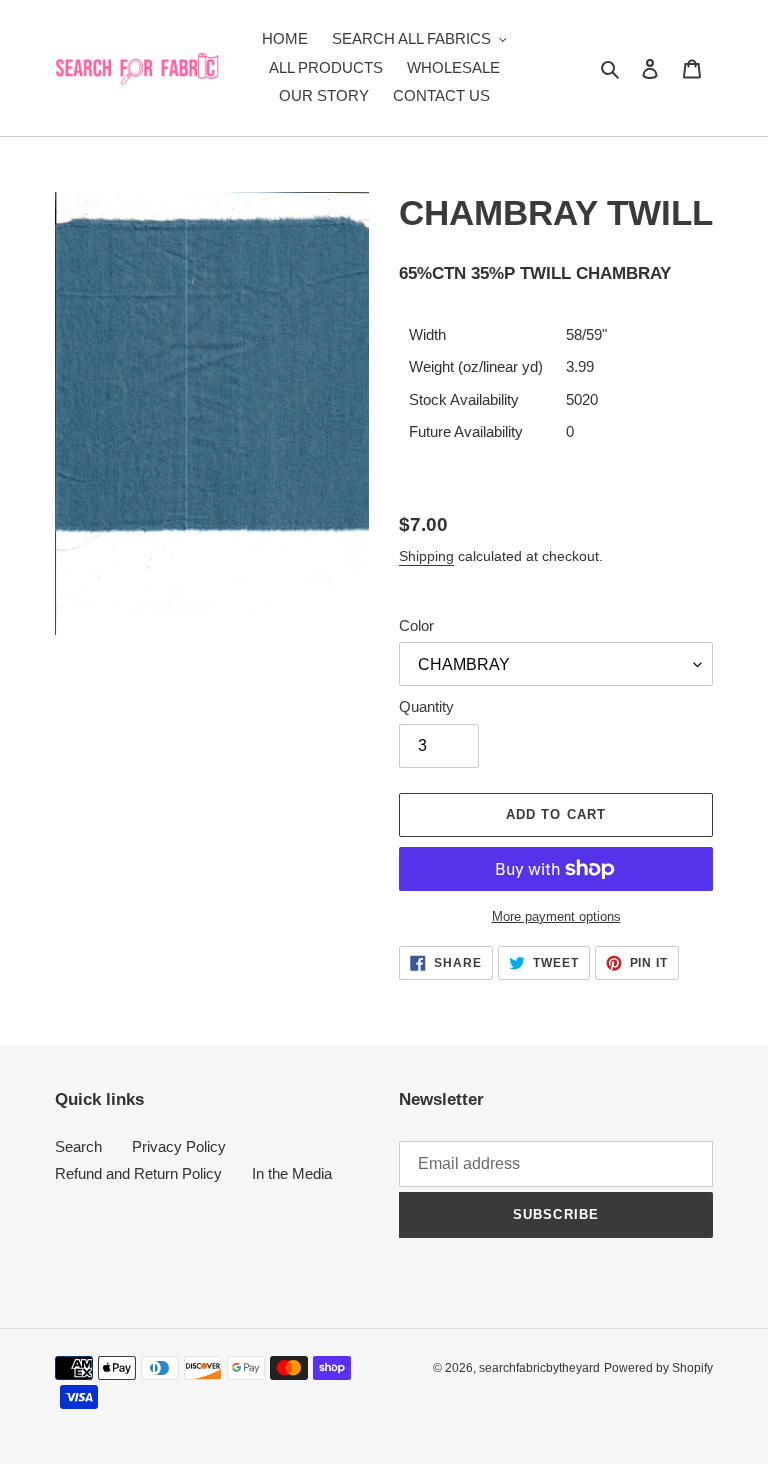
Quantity (426, 706)
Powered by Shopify (658, 1368)
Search (78, 1146)
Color (416, 625)
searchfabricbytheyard (539, 1368)
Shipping (426, 556)
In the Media (292, 1173)
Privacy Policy (179, 1146)
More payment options (556, 916)
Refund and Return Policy (138, 1173)
